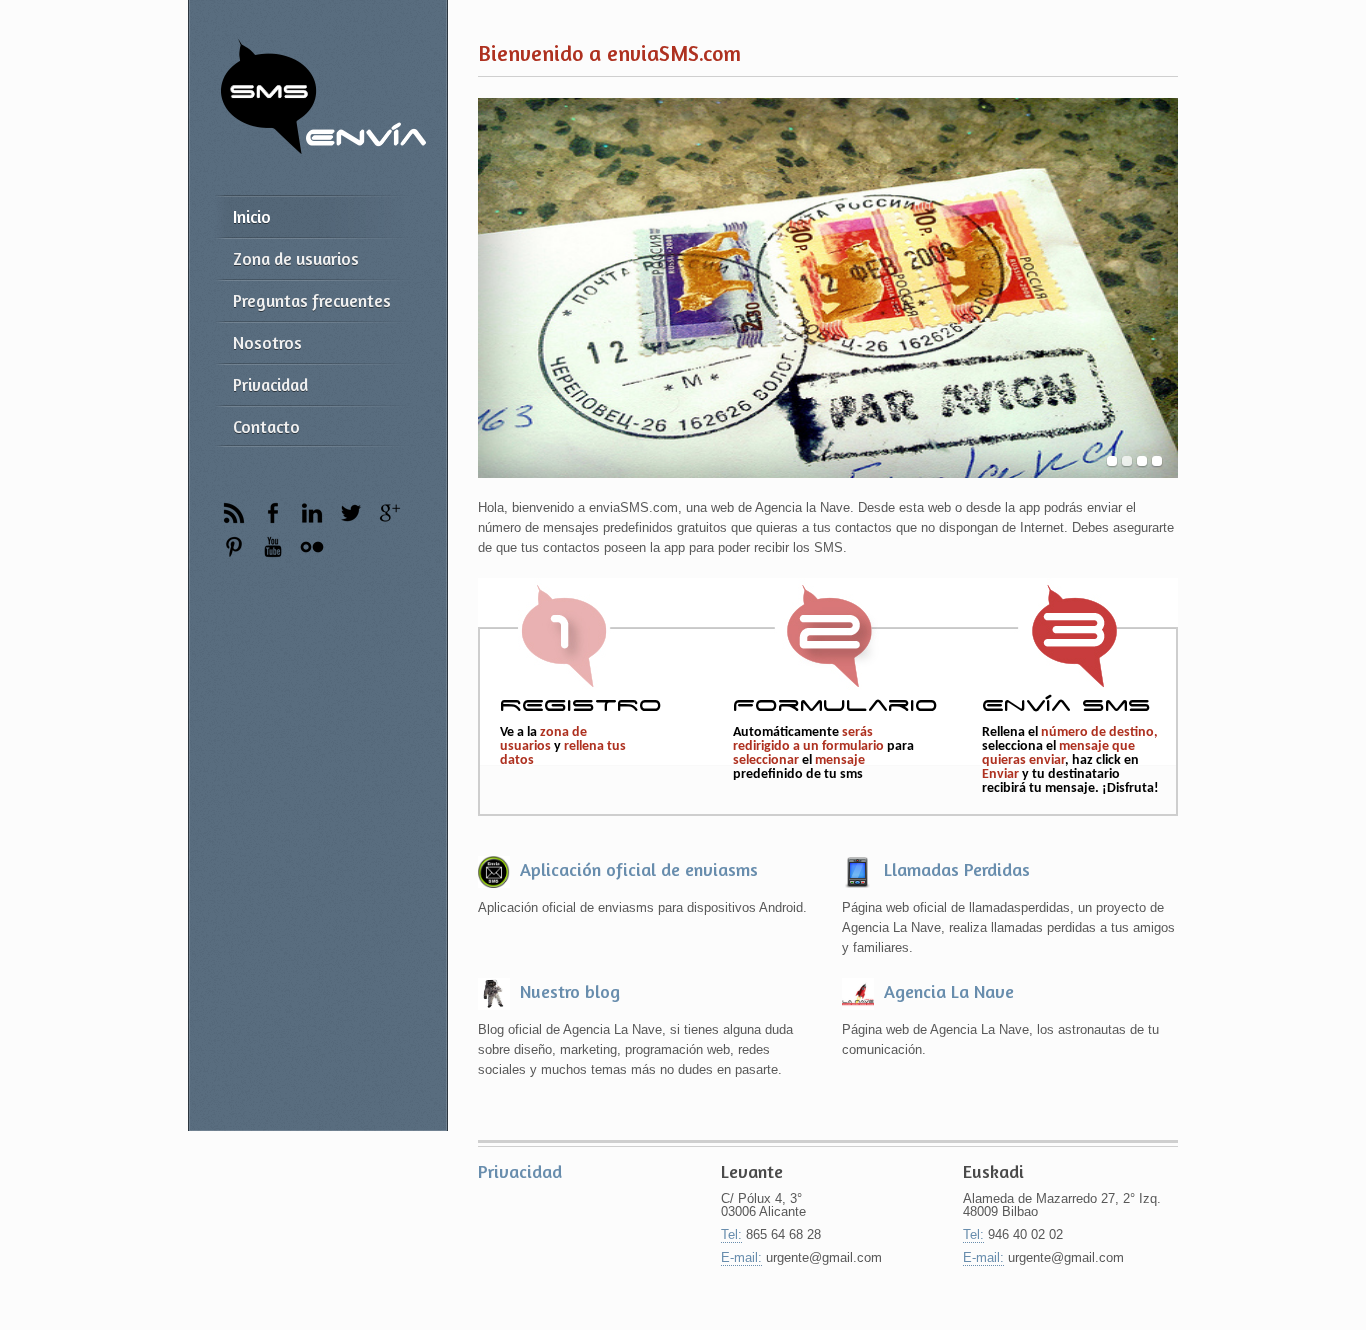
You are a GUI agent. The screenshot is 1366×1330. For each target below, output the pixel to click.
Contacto (266, 426)
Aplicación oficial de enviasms (639, 869)
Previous (500, 288)
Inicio (252, 216)
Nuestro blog (570, 991)
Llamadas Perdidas (957, 869)
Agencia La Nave (949, 991)
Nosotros (267, 342)
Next (1155, 288)
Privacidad (270, 384)
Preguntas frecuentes (312, 300)
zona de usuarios (543, 739)
